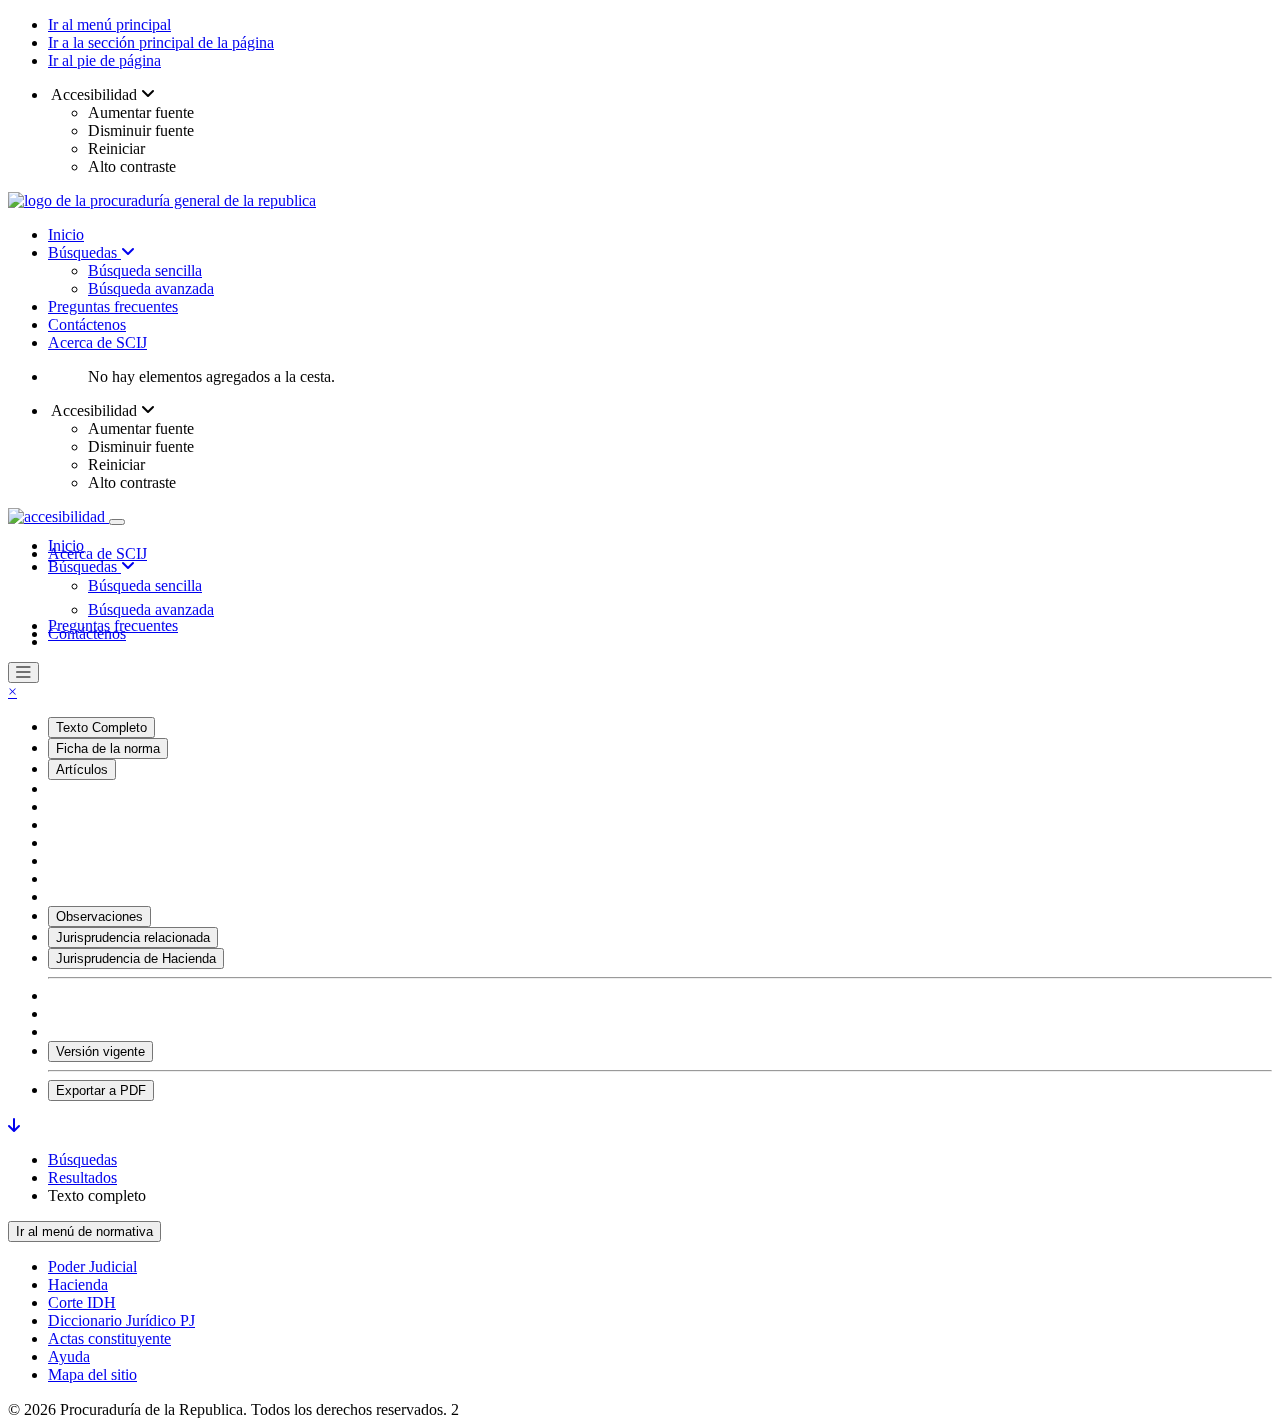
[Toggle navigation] (117, 522)
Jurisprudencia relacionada (133, 937)
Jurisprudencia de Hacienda (136, 958)
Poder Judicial (92, 1266)
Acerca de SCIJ (97, 342)
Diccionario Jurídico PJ (121, 1320)
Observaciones (99, 916)
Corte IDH (82, 1302)
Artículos (82, 769)
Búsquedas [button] (84, 566)
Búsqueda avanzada (151, 288)
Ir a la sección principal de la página (161, 42)
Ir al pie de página (104, 60)
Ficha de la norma (108, 748)
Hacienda (78, 1284)
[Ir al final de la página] (14, 1125)
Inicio (66, 234)
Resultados (82, 1177)
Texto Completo (101, 727)
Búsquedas (84, 252)
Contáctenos (87, 324)
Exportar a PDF (101, 1090)
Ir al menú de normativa (84, 1231)
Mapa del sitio (92, 1374)
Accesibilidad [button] (94, 94)
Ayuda (69, 1356)
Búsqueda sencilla (145, 270)
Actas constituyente (109, 1338)
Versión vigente (100, 1051)
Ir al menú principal (109, 24)
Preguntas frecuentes (113, 306)
